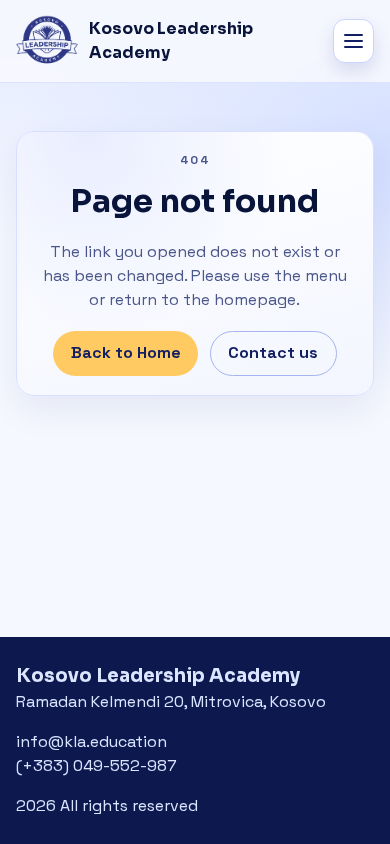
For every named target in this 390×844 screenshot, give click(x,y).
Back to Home (126, 352)
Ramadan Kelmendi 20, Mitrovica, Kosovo (171, 701)
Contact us (273, 352)
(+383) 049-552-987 (96, 765)
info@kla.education (91, 741)
